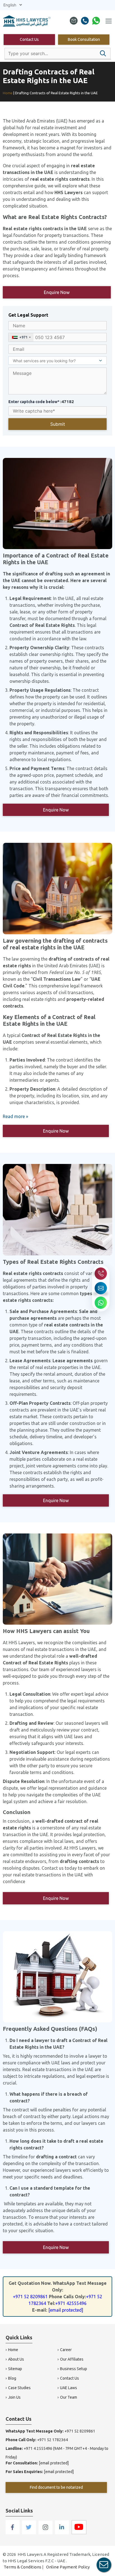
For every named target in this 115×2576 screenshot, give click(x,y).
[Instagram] (46, 2533)
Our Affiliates (72, 2359)
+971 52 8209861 (30, 2297)
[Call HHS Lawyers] (101, 1274)
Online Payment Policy (68, 2567)
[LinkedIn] (62, 2533)
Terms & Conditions (22, 2567)
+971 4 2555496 (38, 2448)
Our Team (69, 2397)
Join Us (14, 2397)
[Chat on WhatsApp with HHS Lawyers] (101, 1303)
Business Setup (74, 2369)
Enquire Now (57, 292)
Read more (14, 1116)
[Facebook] (13, 2533)
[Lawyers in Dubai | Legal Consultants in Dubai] (27, 22)
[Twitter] (29, 2533)
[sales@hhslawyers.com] (74, 22)
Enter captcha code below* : (41, 402)
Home (13, 2350)
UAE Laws (69, 2388)
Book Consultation (84, 39)
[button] (103, 53)
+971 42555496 (71, 2303)
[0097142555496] (85, 22)
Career (66, 2350)
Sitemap (15, 2369)
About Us (16, 2359)
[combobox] (21, 337)
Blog (12, 2378)
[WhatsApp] (96, 22)
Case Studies (19, 2388)
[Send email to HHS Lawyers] (101, 1288)
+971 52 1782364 (52, 2440)
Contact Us (29, 39)
